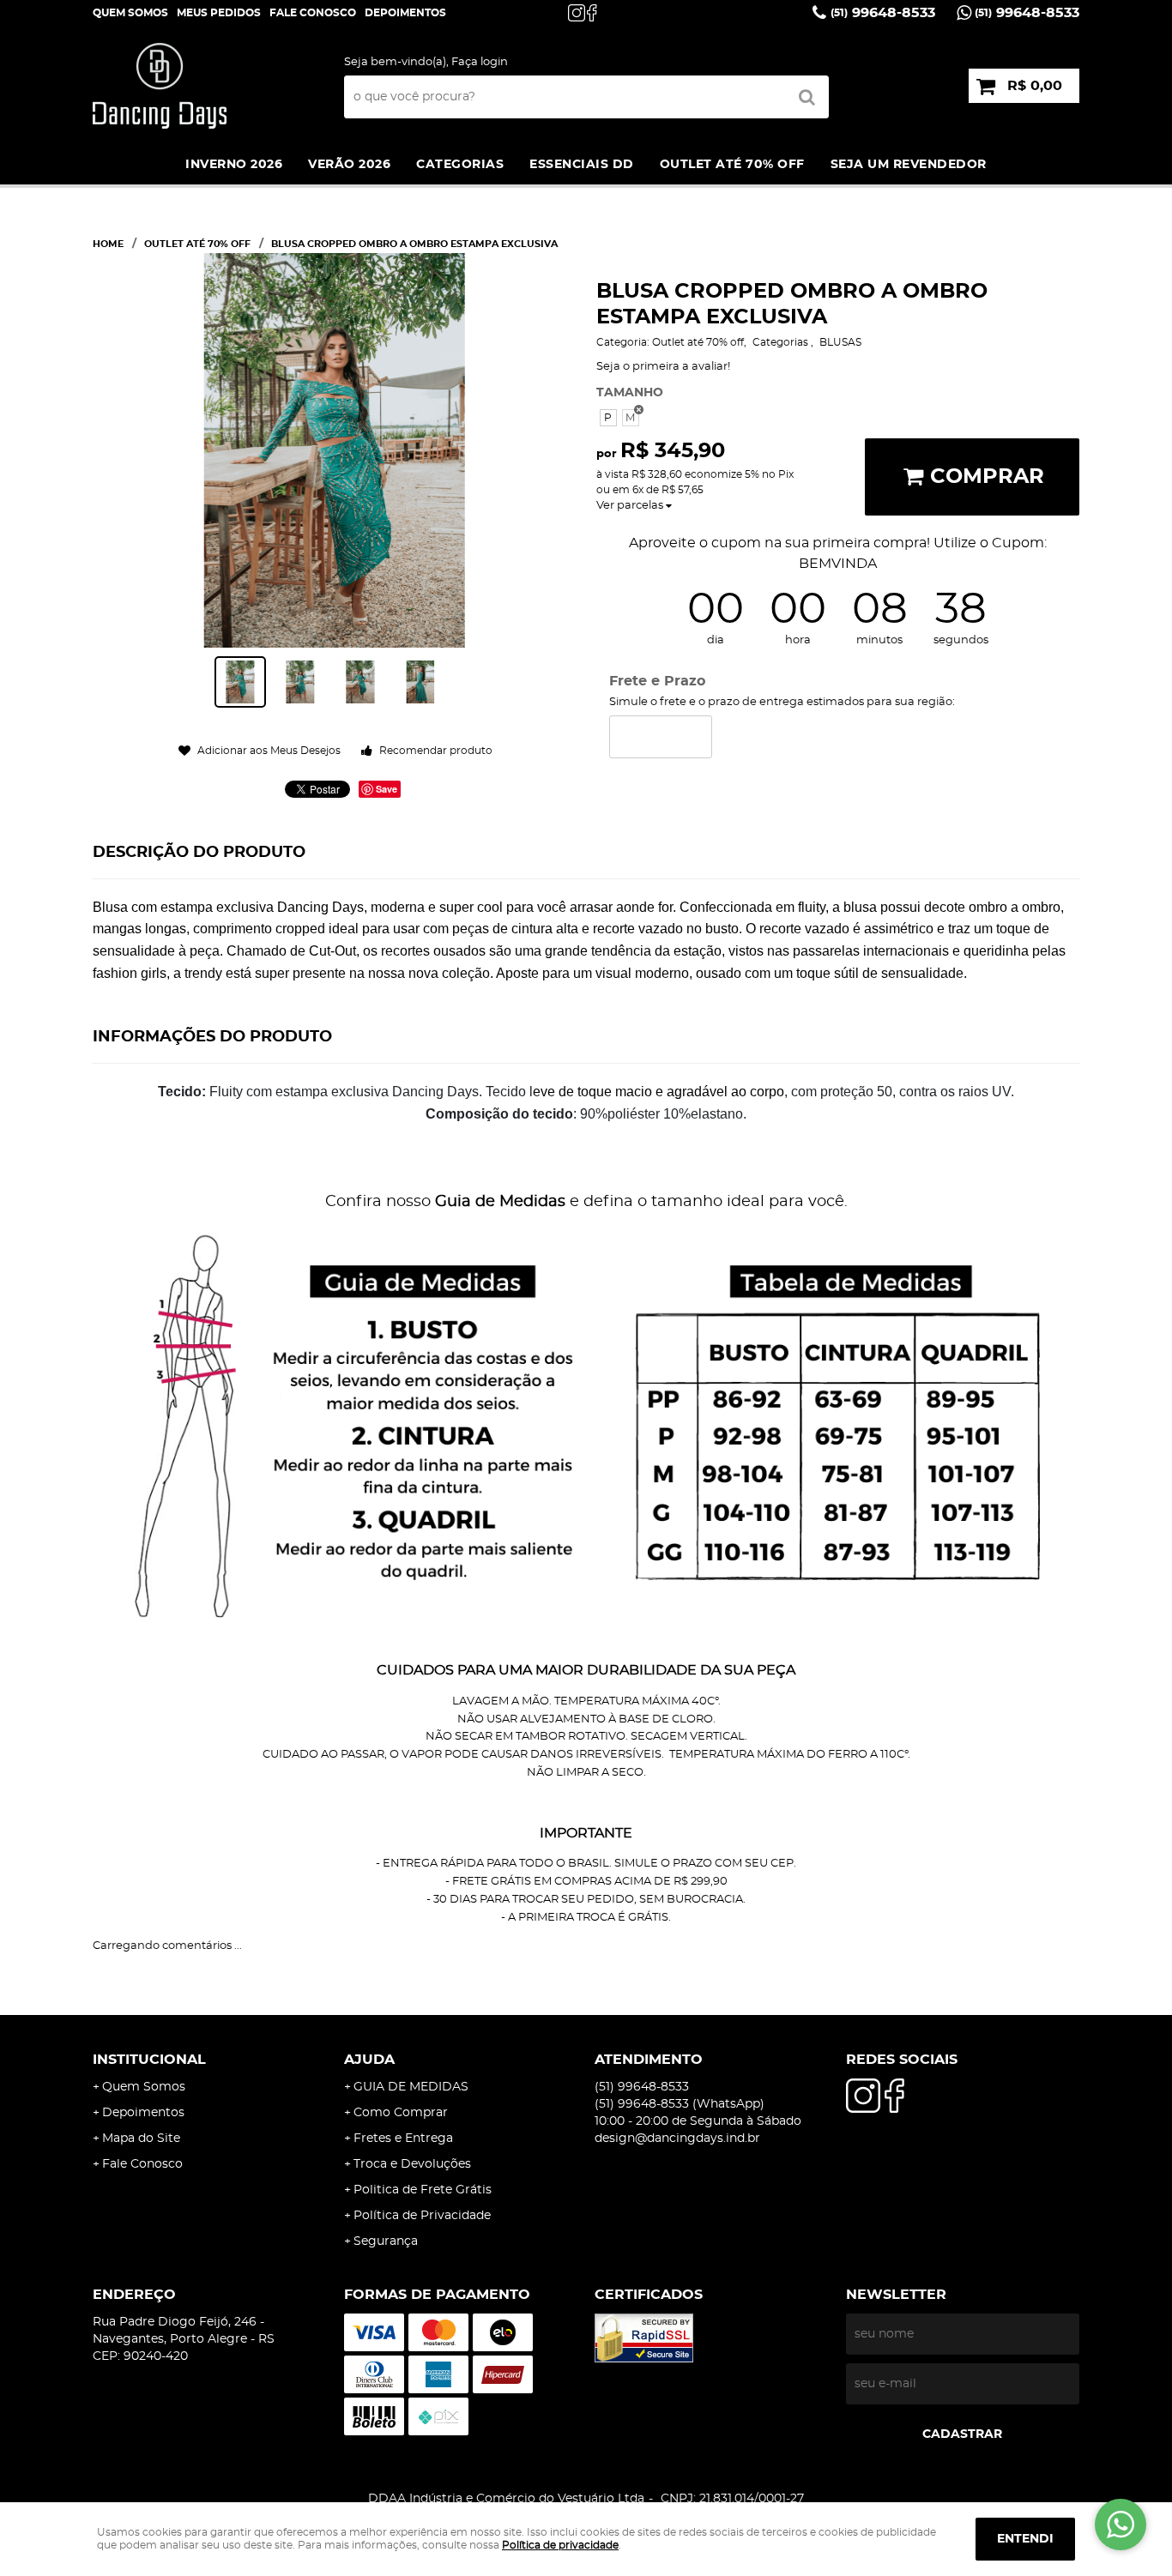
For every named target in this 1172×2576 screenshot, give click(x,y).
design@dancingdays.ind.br (677, 2139)
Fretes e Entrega (403, 2139)
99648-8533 (883, 13)
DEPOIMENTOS (405, 13)
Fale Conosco (313, 13)
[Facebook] (595, 13)
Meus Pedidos (219, 13)
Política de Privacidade (422, 2216)
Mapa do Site (141, 2139)
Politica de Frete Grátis (423, 2190)
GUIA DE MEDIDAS (411, 2087)
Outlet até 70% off (732, 165)
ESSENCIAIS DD (582, 165)
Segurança (386, 2241)
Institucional (149, 2060)
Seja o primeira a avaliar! (663, 367)
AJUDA (369, 2060)
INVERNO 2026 (234, 165)
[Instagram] (577, 13)
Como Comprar (401, 2113)
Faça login (480, 62)
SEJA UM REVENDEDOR (909, 165)
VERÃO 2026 (349, 165)
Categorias (460, 165)
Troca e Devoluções (412, 2164)
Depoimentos (143, 2113)
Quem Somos (130, 13)
